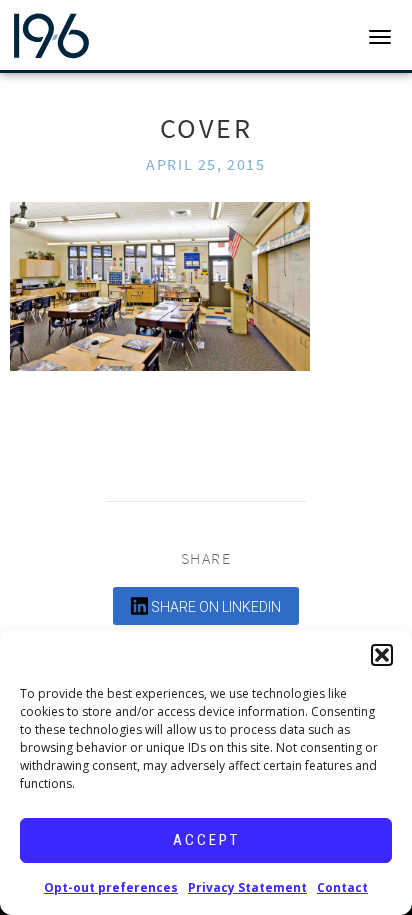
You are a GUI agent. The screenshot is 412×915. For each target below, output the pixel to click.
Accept (206, 840)
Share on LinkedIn (214, 607)
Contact (342, 887)
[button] (382, 655)
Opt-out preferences (111, 887)
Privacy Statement (247, 887)
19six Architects (92, 35)
